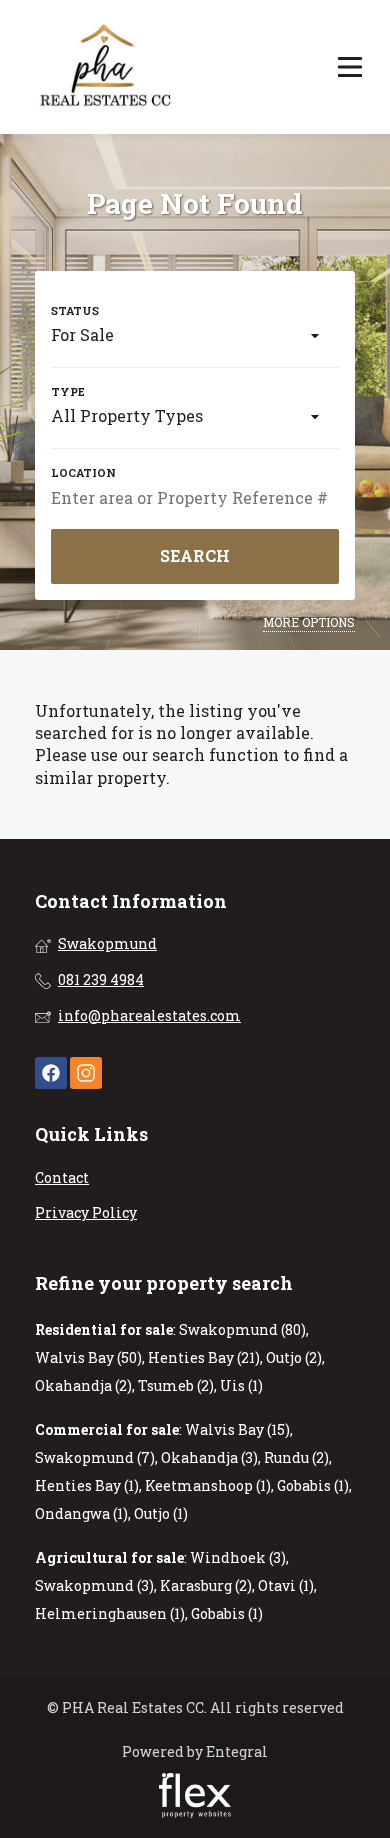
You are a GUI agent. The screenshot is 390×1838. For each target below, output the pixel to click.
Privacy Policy (86, 1212)
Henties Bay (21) (204, 1357)
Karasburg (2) (206, 1585)
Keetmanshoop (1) (208, 1485)
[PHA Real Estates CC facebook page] (51, 1073)
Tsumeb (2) (176, 1385)
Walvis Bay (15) (237, 1429)
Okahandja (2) (83, 1385)
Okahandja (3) (209, 1457)
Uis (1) (241, 1385)
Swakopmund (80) (242, 1329)
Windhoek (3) (238, 1557)
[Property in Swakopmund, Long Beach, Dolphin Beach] (107, 67)
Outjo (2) (294, 1357)
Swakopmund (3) (94, 1585)
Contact (62, 1177)
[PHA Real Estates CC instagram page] (86, 1073)
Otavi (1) (286, 1585)
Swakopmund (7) (95, 1457)
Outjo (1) (161, 1513)
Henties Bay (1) (87, 1485)
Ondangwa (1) (81, 1513)
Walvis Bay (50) (88, 1357)
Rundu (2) (296, 1457)
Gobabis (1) (313, 1485)
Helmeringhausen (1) (110, 1613)
